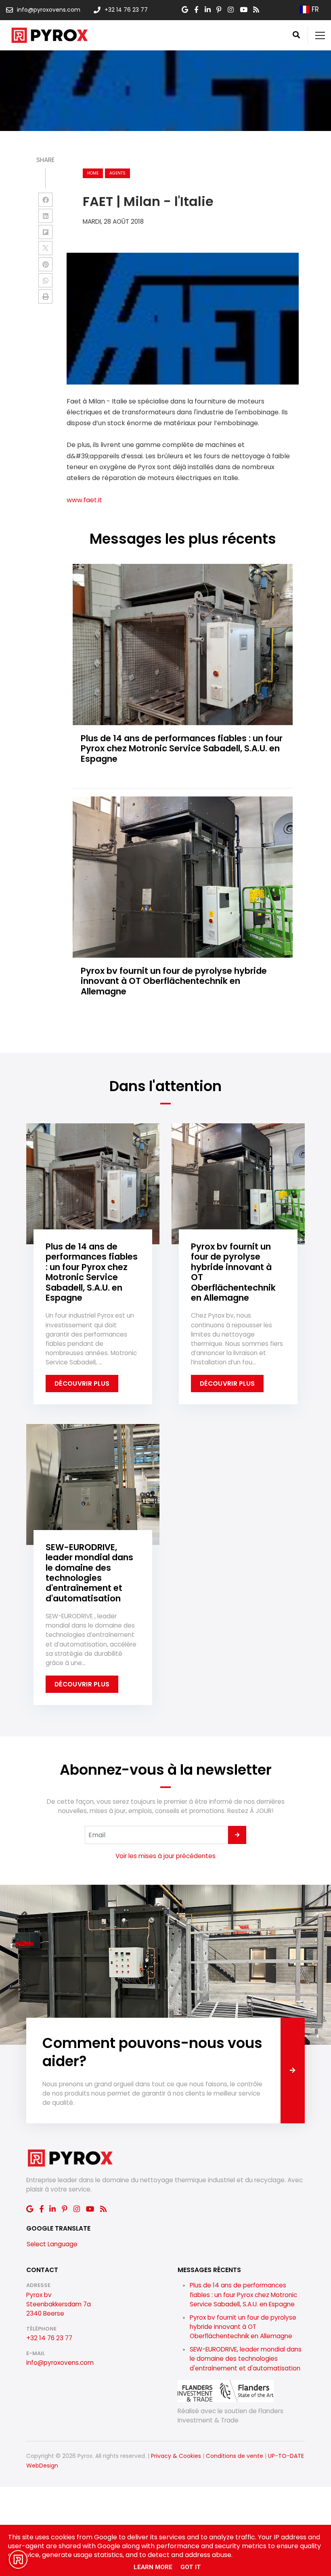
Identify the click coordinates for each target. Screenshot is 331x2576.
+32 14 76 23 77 (49, 2338)
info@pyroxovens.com (60, 2363)
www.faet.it (84, 500)
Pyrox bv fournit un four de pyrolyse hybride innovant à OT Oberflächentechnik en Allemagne (243, 2327)
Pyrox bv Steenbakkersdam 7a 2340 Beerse (59, 2304)
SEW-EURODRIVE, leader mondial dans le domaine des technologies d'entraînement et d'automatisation (246, 2359)
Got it (191, 2567)
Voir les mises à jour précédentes (165, 1856)
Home (93, 173)
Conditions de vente (235, 2456)
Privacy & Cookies (176, 2456)
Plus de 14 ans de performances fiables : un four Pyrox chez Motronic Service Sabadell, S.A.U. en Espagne (243, 2294)
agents (117, 173)
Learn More (153, 2567)
